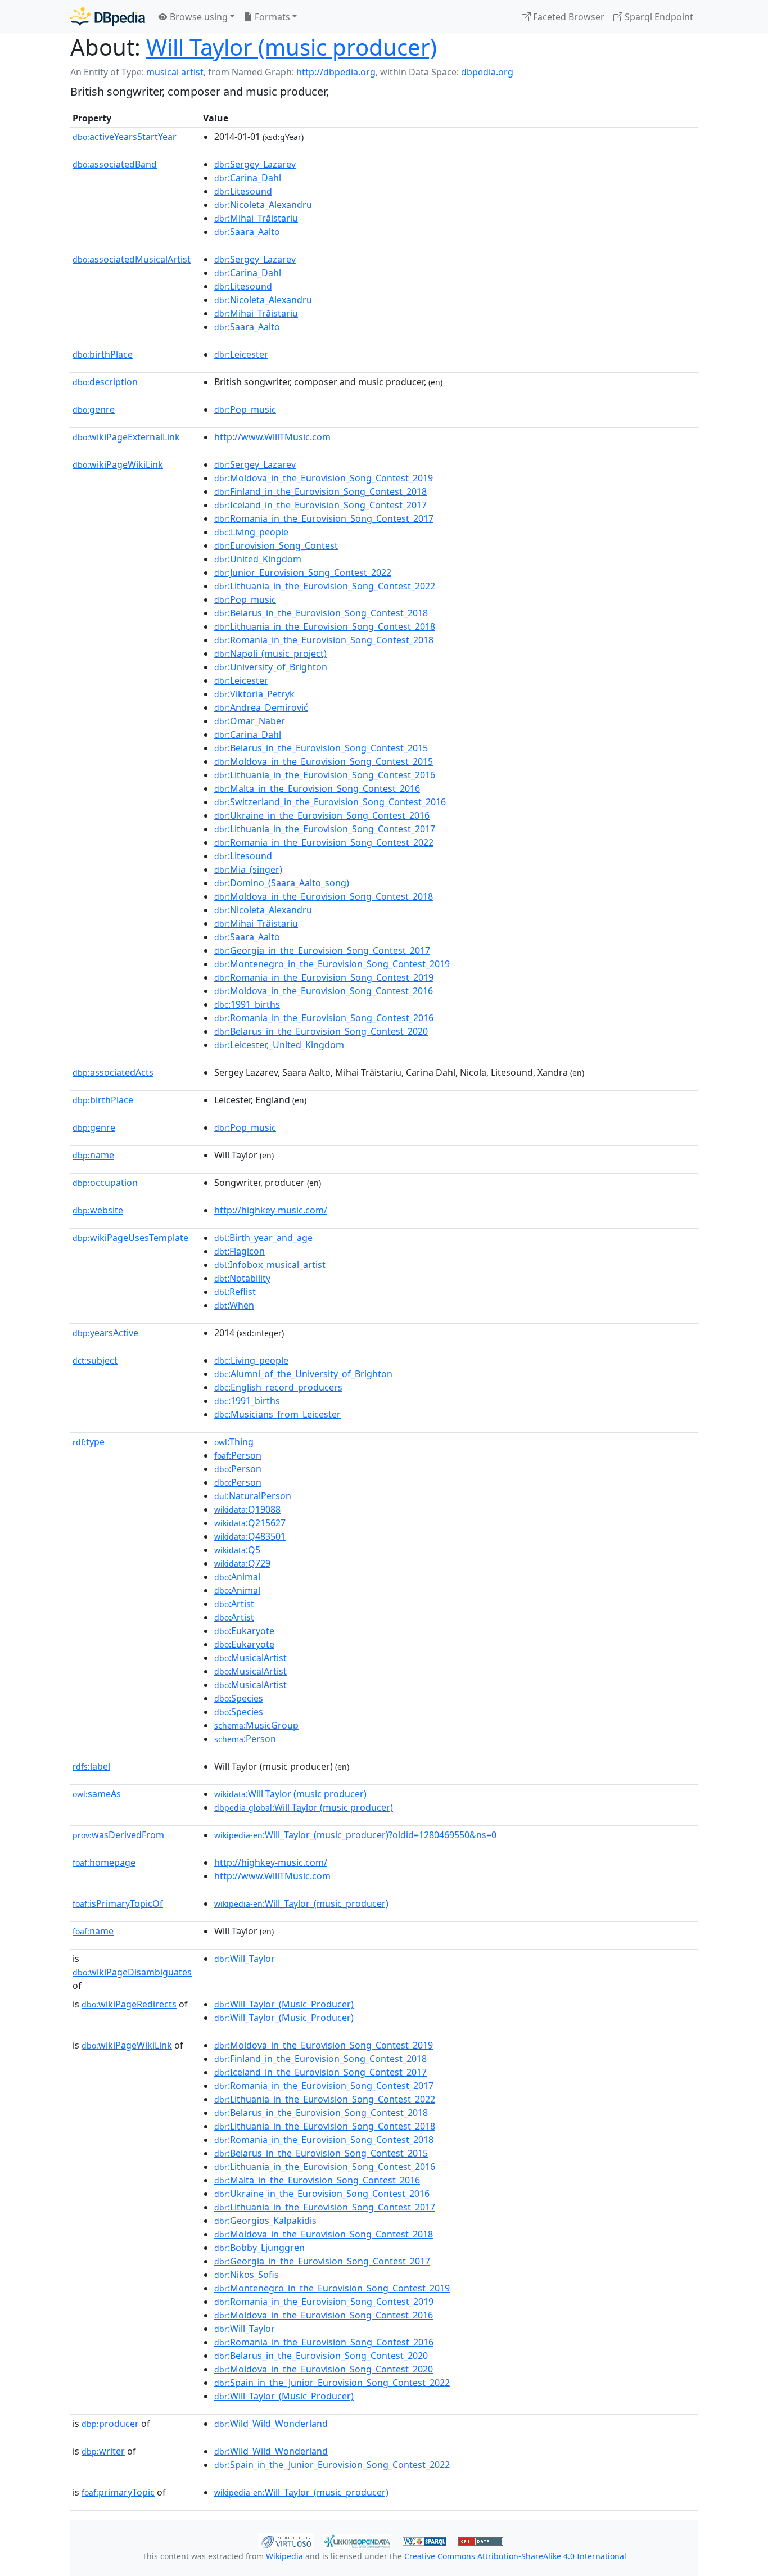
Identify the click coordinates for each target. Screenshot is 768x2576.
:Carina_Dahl (248, 178)
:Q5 (237, 1550)
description (105, 382)
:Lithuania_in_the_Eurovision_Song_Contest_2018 (325, 626)
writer (103, 2451)
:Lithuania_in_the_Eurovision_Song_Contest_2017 (325, 829)
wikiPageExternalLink (126, 437)
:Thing (234, 1442)
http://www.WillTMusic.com (272, 437)
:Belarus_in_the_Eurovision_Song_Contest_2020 (321, 1031)
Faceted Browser (568, 17)
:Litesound (243, 191)
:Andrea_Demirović (261, 707)
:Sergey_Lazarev (255, 164)
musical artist (175, 72)
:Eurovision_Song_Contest (276, 545)
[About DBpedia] (108, 17)
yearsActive (105, 1333)
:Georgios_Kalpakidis (265, 2221)
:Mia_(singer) (248, 869)
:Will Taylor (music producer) (290, 1794)
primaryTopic (118, 2492)
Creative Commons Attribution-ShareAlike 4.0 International (515, 2556)
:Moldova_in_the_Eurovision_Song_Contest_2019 (324, 478)
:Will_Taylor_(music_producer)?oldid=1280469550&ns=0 (355, 1835)
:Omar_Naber (250, 721)
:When (234, 1305)
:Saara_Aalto (247, 232)
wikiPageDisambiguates (132, 1972)
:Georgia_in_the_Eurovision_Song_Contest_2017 (322, 950)
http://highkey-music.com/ (271, 1210)
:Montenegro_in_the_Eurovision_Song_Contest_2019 (332, 964)
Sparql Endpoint (658, 17)
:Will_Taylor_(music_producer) (301, 1903)
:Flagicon (240, 1251)
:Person (238, 1455)
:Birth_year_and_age (263, 1238)
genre (94, 409)
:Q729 (242, 1563)
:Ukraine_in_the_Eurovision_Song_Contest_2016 (322, 815)
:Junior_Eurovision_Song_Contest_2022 (303, 572)
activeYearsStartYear (125, 137)
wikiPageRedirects (129, 2004)
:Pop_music (245, 409)
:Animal (237, 1577)
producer (110, 2424)
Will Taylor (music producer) (292, 47)
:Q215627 (250, 1523)
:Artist (234, 1604)
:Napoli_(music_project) (270, 653)
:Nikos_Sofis (247, 2275)
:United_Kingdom (258, 559)
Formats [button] (271, 17)
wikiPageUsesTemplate (130, 1238)
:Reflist (235, 1292)
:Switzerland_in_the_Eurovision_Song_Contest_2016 (330, 802)
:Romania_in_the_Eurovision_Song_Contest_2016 (324, 1018)
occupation (105, 1183)
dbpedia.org (487, 72)
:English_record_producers (278, 1387)
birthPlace (103, 354)
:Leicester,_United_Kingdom (279, 1045)
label (91, 1766)
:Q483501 (250, 1536)
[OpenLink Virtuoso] (286, 2540)
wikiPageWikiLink (118, 464)
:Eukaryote (244, 1631)
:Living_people (251, 532)
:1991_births (247, 1004)
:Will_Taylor (245, 1959)
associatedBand (115, 164)
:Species (239, 1698)
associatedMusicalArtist (132, 259)
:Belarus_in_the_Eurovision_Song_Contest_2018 (321, 613)
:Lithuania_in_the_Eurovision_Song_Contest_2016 (325, 775)
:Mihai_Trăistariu (256, 218)
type (89, 1442)
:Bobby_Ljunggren (259, 2248)
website (98, 1210)
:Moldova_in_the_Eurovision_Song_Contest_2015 (324, 761)
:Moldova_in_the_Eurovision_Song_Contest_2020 (324, 2369)
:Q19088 (247, 1509)
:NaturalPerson (253, 1496)
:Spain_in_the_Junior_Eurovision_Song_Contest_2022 (332, 2383)
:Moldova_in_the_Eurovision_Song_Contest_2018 (324, 896)
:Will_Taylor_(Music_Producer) (284, 2004)
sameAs (97, 1794)
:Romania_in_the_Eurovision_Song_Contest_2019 (324, 977)
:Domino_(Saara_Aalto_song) (282, 883)
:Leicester (241, 354)
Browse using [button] (198, 17)
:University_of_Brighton (271, 667)
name (93, 1155)
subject (95, 1360)
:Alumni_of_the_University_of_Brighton (303, 1374)
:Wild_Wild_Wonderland (271, 2424)
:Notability (242, 1278)
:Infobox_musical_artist (270, 1265)
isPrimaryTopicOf (118, 1903)
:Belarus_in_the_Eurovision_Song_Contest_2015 (321, 748)
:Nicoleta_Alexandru (263, 205)
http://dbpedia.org (336, 72)
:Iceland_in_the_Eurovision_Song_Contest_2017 (320, 505)
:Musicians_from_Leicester (277, 1414)
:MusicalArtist (250, 1658)
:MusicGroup (256, 1725)
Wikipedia (284, 2556)
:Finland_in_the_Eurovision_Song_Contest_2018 (320, 491)
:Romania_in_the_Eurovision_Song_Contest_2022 (324, 842)
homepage (104, 1862)
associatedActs (113, 1072)
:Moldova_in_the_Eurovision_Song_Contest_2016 (324, 991)
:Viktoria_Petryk (254, 694)
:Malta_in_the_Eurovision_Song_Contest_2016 (317, 788)
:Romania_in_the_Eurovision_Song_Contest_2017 (324, 518)
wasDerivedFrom (118, 1835)
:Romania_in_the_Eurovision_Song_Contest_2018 (324, 640)
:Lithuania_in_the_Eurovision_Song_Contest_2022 (325, 586)
